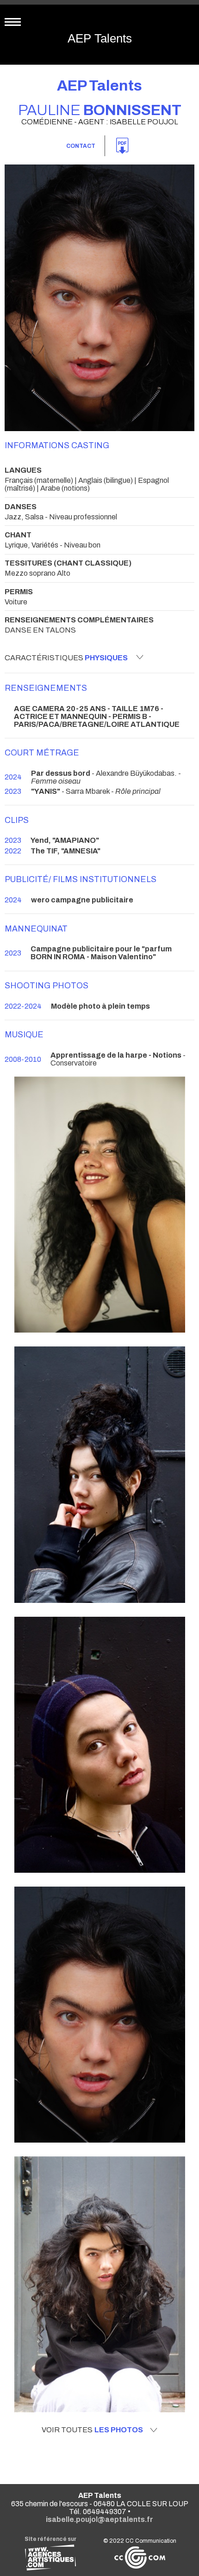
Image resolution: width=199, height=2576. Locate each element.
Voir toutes (92, 2430)
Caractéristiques (66, 658)
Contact (81, 146)
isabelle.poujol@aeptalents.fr (99, 2519)
